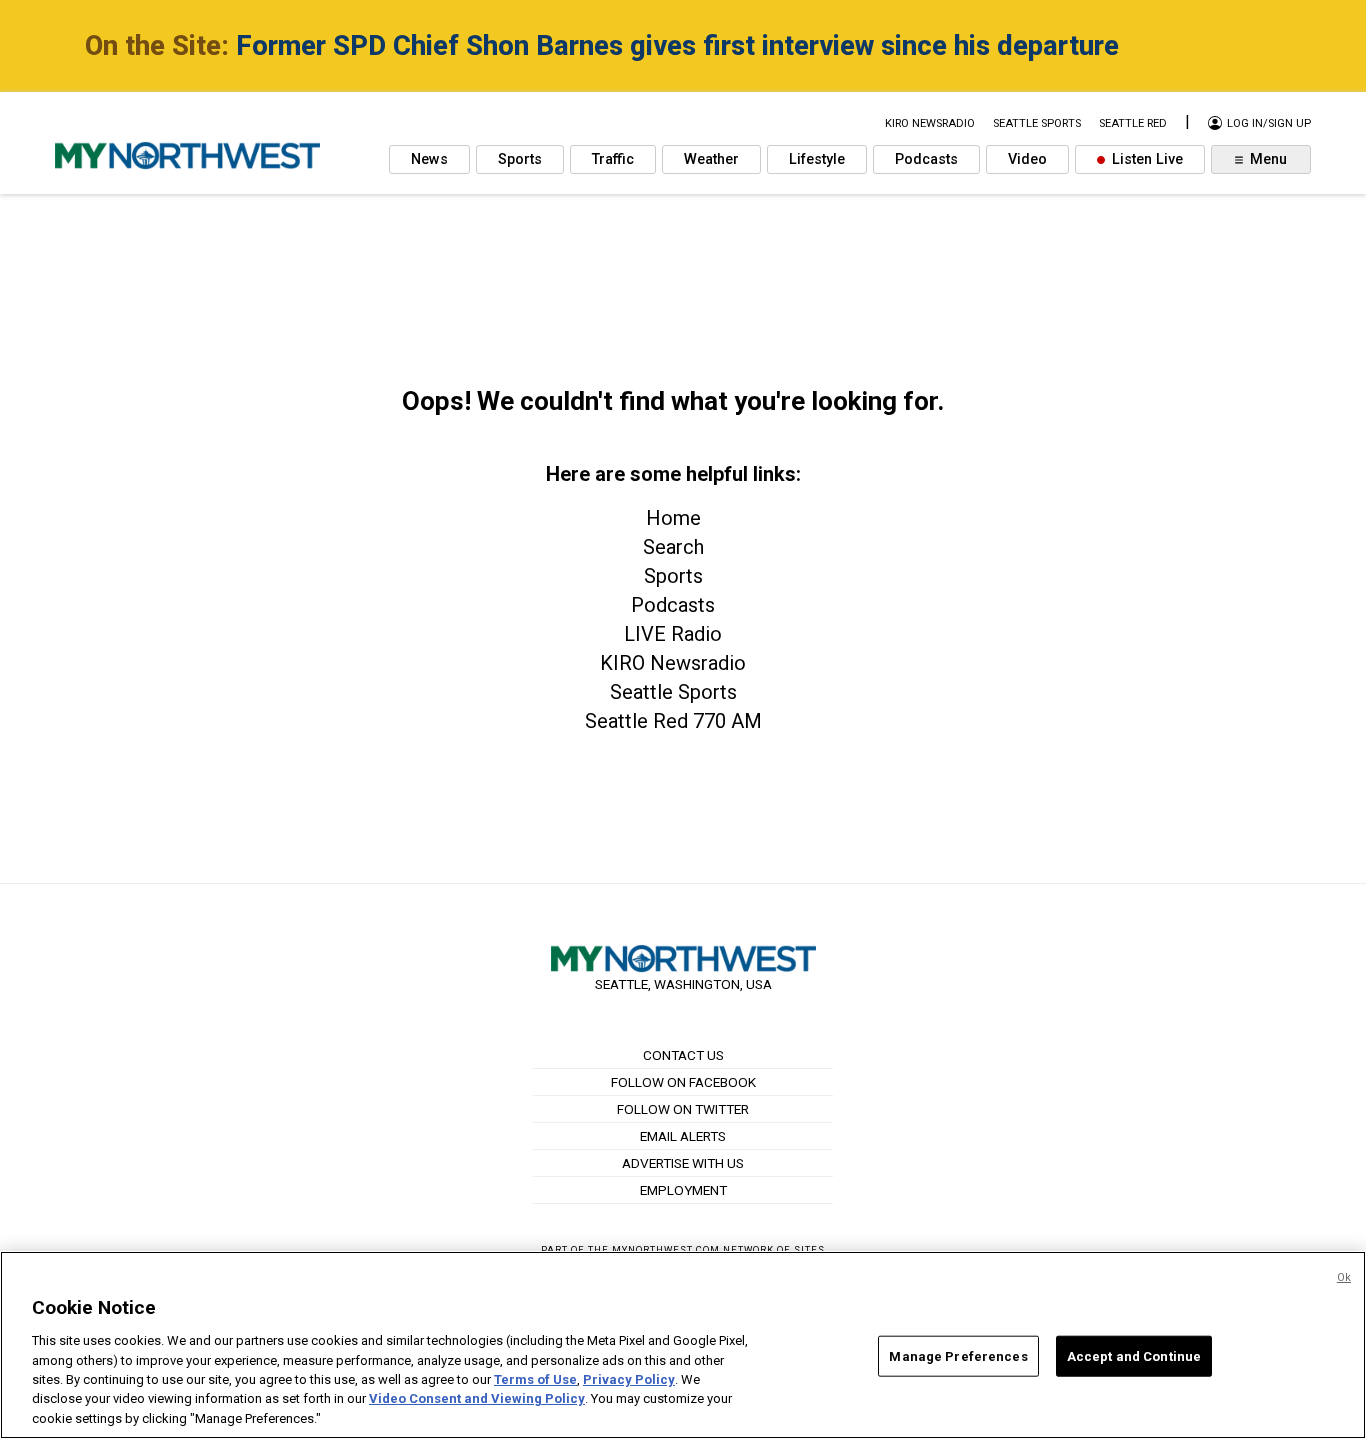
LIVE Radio (673, 634)
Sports (520, 159)
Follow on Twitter (683, 1109)
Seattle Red (1133, 123)
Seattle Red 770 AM (673, 721)
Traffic (613, 159)
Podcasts (926, 159)
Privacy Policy (629, 1379)
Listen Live (1145, 159)
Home (673, 518)
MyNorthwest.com (666, 1249)
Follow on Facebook (683, 1082)
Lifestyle (817, 159)
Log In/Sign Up (1267, 123)
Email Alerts (683, 1136)
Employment (683, 1190)
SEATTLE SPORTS (1037, 123)
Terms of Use (535, 1379)
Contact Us (683, 1055)
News (429, 159)
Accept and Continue (1134, 1355)
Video (1027, 159)
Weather (711, 159)
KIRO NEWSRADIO (930, 123)
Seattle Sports (673, 692)
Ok (1344, 1277)
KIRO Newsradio (673, 663)
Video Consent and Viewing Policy (477, 1399)
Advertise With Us (683, 1163)
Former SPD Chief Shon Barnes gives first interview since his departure (677, 46)
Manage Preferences (958, 1355)
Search (673, 547)
